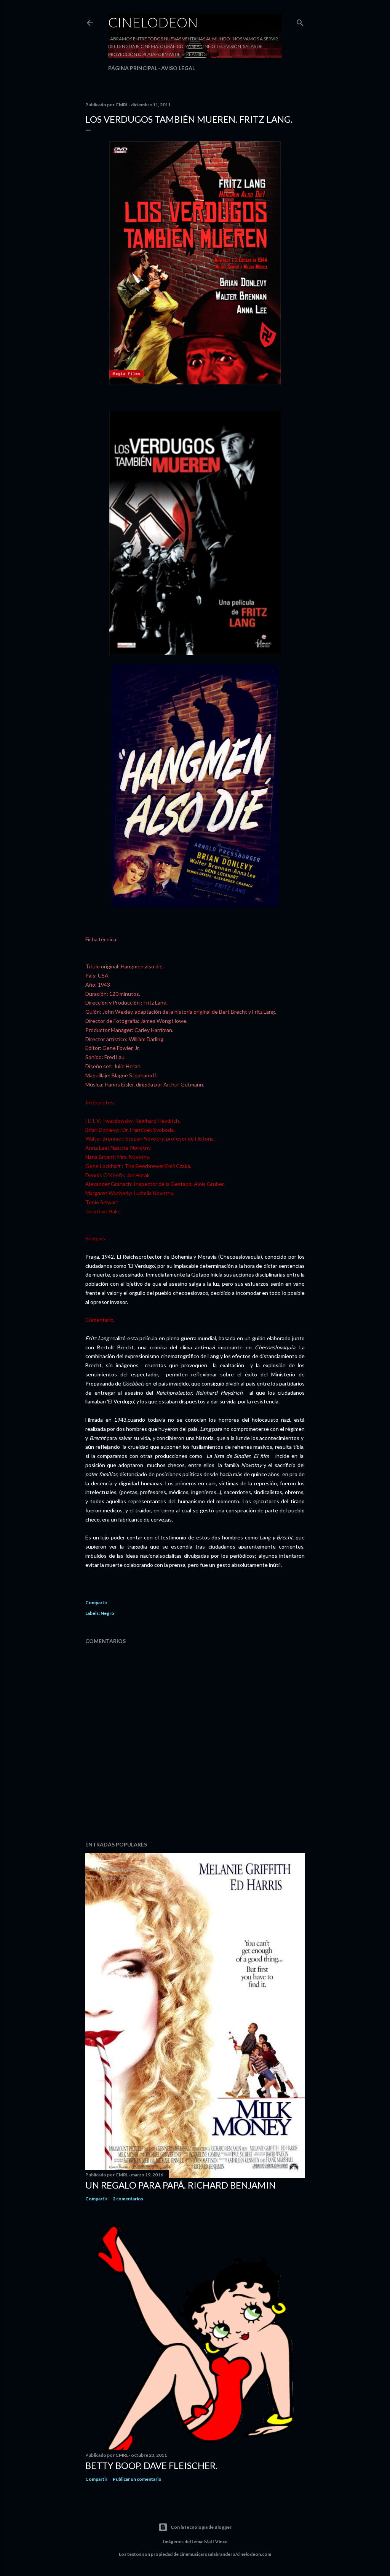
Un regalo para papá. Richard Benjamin (181, 2185)
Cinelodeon (153, 22)
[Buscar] (300, 21)
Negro (107, 1613)
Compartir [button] (96, 1602)
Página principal (133, 68)
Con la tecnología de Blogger (201, 2527)
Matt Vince (216, 2542)
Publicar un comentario (137, 2479)
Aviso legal (178, 68)
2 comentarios (128, 2199)
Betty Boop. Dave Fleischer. (151, 2465)
